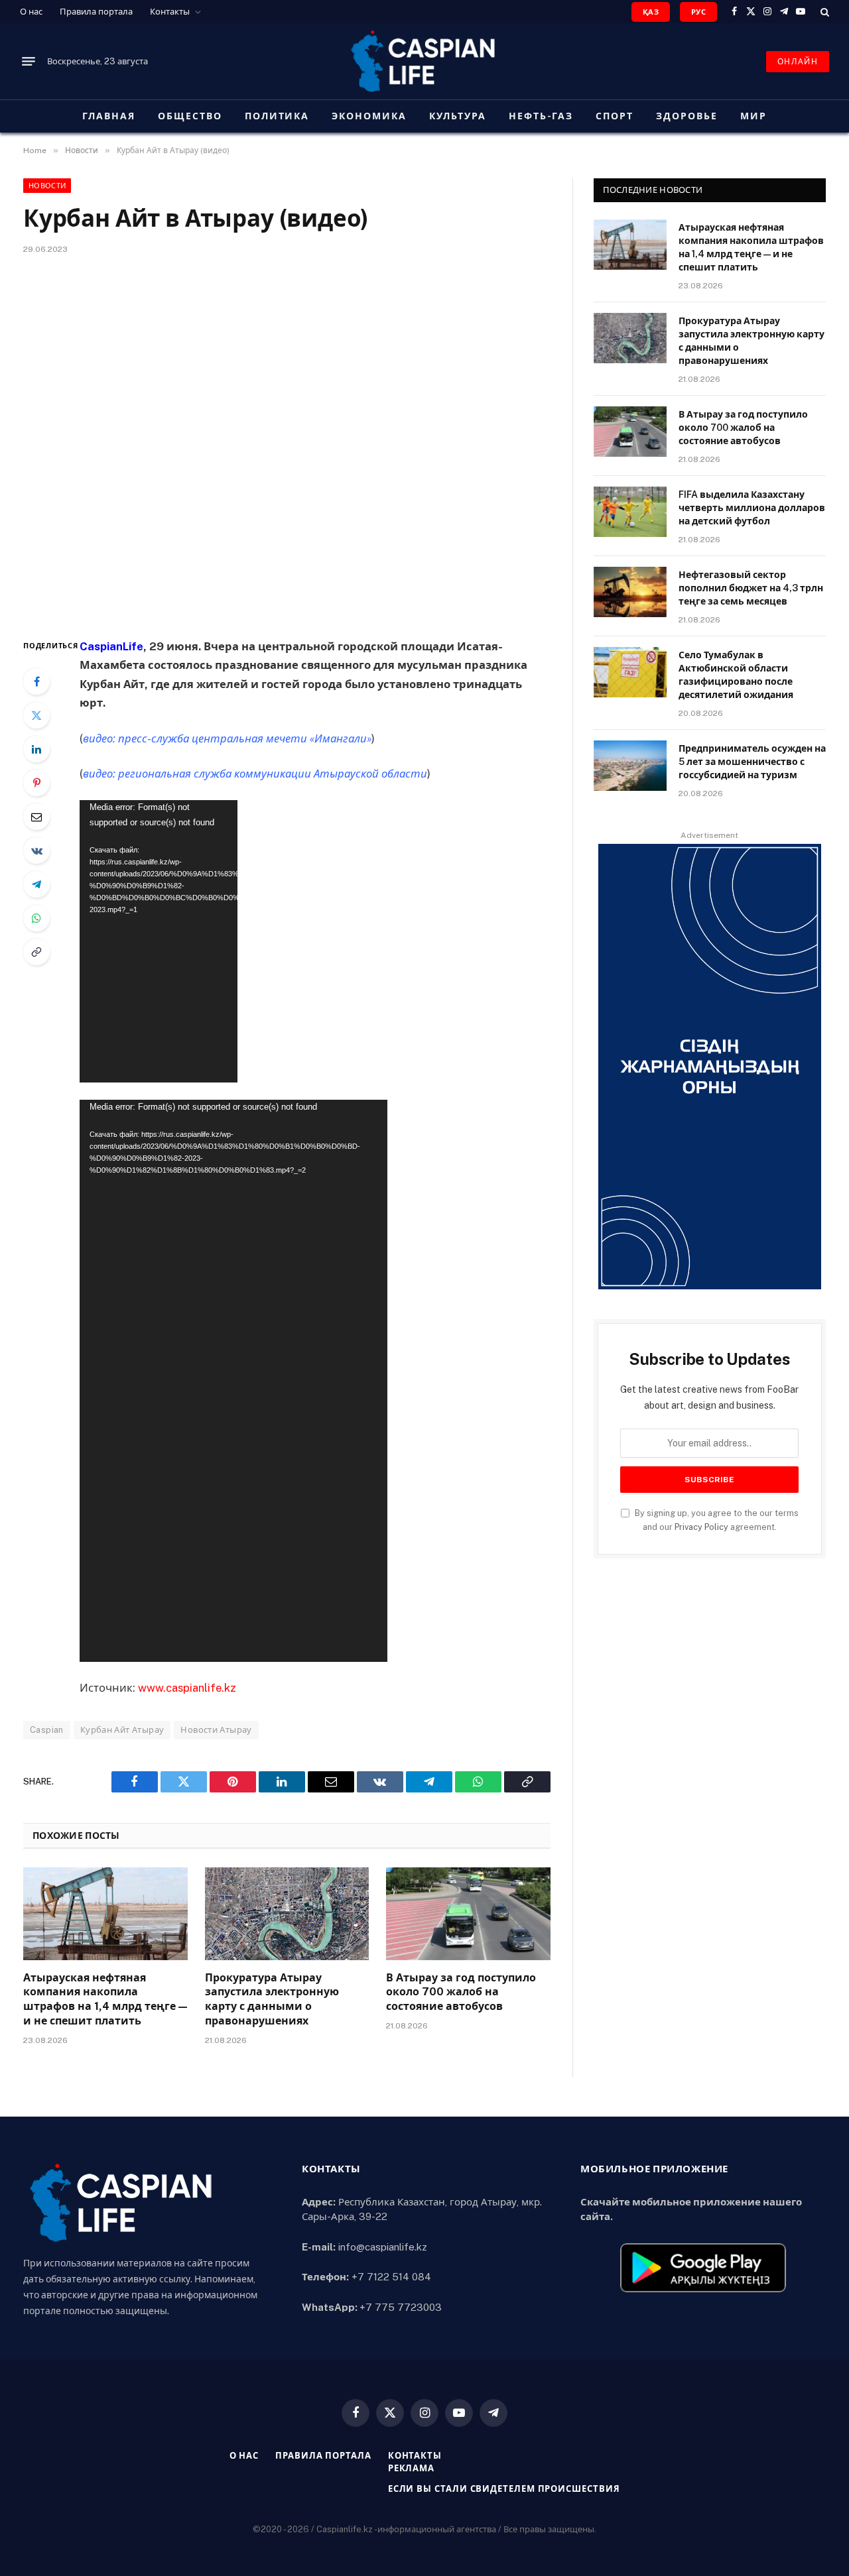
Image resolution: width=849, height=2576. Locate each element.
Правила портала (96, 12)
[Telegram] (36, 884)
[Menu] (29, 62)
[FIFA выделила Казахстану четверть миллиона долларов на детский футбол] (630, 512)
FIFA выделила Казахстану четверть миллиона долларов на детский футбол (752, 508)
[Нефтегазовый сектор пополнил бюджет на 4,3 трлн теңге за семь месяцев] (630, 592)
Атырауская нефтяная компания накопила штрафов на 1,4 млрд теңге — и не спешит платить (105, 1999)
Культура (458, 116)
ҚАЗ (651, 12)
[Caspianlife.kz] (424, 61)
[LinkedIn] (36, 749)
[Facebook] (36, 681)
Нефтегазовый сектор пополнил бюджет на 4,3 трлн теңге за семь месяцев (751, 588)
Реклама (411, 2468)
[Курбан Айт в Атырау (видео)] (287, 444)
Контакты (170, 12)
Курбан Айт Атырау (122, 1730)
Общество (190, 116)
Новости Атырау (216, 1730)
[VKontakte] (36, 850)
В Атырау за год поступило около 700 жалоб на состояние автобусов (461, 1992)
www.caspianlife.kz (187, 1688)
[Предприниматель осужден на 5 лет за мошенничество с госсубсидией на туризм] (630, 766)
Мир (753, 116)
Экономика (369, 116)
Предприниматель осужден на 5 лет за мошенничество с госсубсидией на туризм (752, 762)
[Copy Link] (36, 952)
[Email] (36, 817)
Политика (277, 116)
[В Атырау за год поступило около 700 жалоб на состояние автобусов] (468, 1913)
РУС (698, 12)
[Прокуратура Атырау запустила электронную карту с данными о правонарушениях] (287, 1913)
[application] (159, 941)
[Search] (823, 12)
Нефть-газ (541, 116)
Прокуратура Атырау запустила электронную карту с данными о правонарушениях (272, 1999)
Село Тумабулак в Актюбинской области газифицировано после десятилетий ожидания (736, 675)
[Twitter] (36, 715)
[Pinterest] (36, 783)
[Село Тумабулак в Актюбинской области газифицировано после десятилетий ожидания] (630, 672)
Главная (109, 116)
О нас (31, 12)
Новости (47, 186)
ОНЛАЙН (798, 62)
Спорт (615, 116)
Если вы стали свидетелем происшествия (504, 2489)
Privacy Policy (701, 1527)
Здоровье (687, 116)
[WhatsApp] (36, 918)
